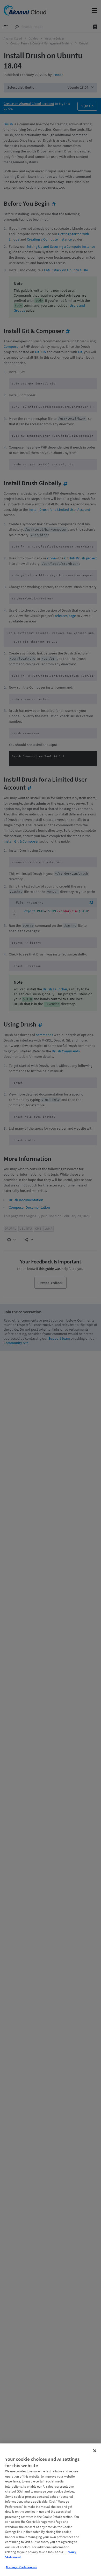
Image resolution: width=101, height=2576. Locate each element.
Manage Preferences (21, 2567)
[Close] (95, 2451)
